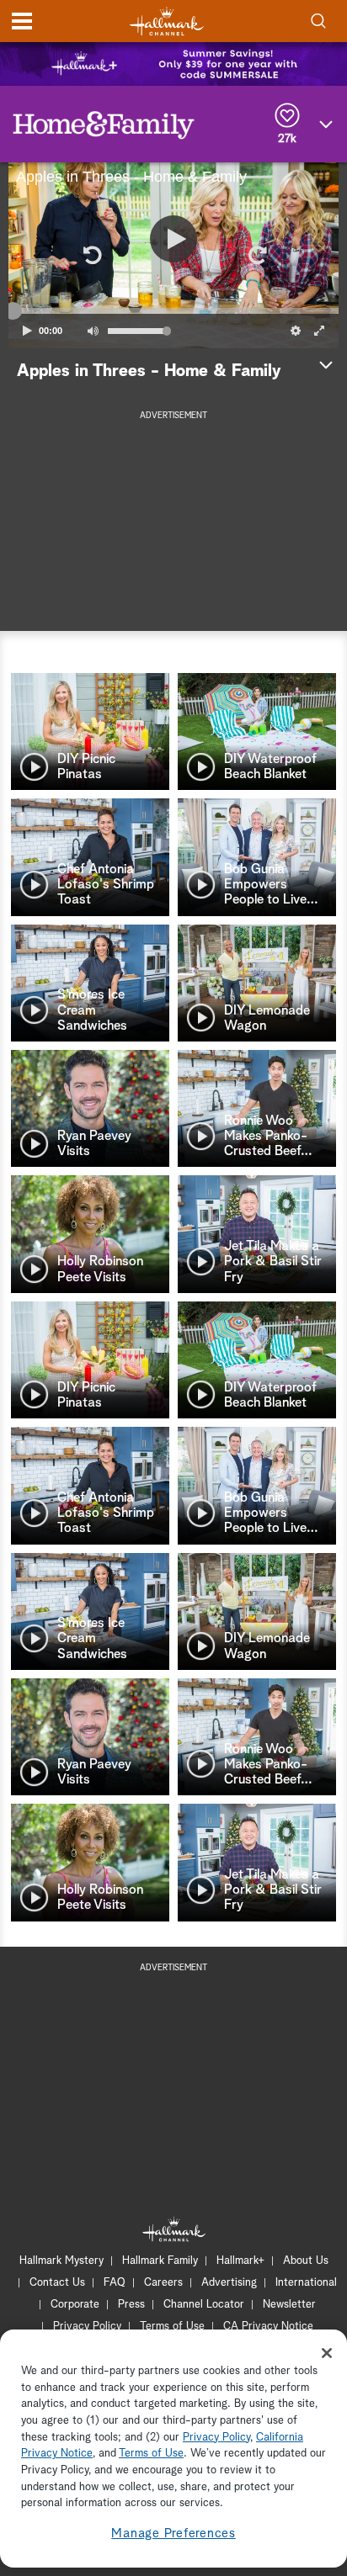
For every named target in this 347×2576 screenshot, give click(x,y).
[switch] (93, 331)
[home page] (167, 21)
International (306, 2283)
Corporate (75, 2305)
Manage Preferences (173, 2534)
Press (131, 2305)
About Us (306, 2261)
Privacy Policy (87, 2327)
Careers (163, 2283)
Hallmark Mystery (61, 2261)
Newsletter (289, 2305)
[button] (91, 255)
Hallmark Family (160, 2261)
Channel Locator (204, 2305)
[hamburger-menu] (22, 21)
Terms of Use (172, 2327)
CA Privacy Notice (268, 2327)
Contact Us (57, 2283)
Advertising (229, 2283)
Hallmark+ (240, 2261)
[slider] (173, 311)
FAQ (115, 2283)
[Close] (327, 2353)
